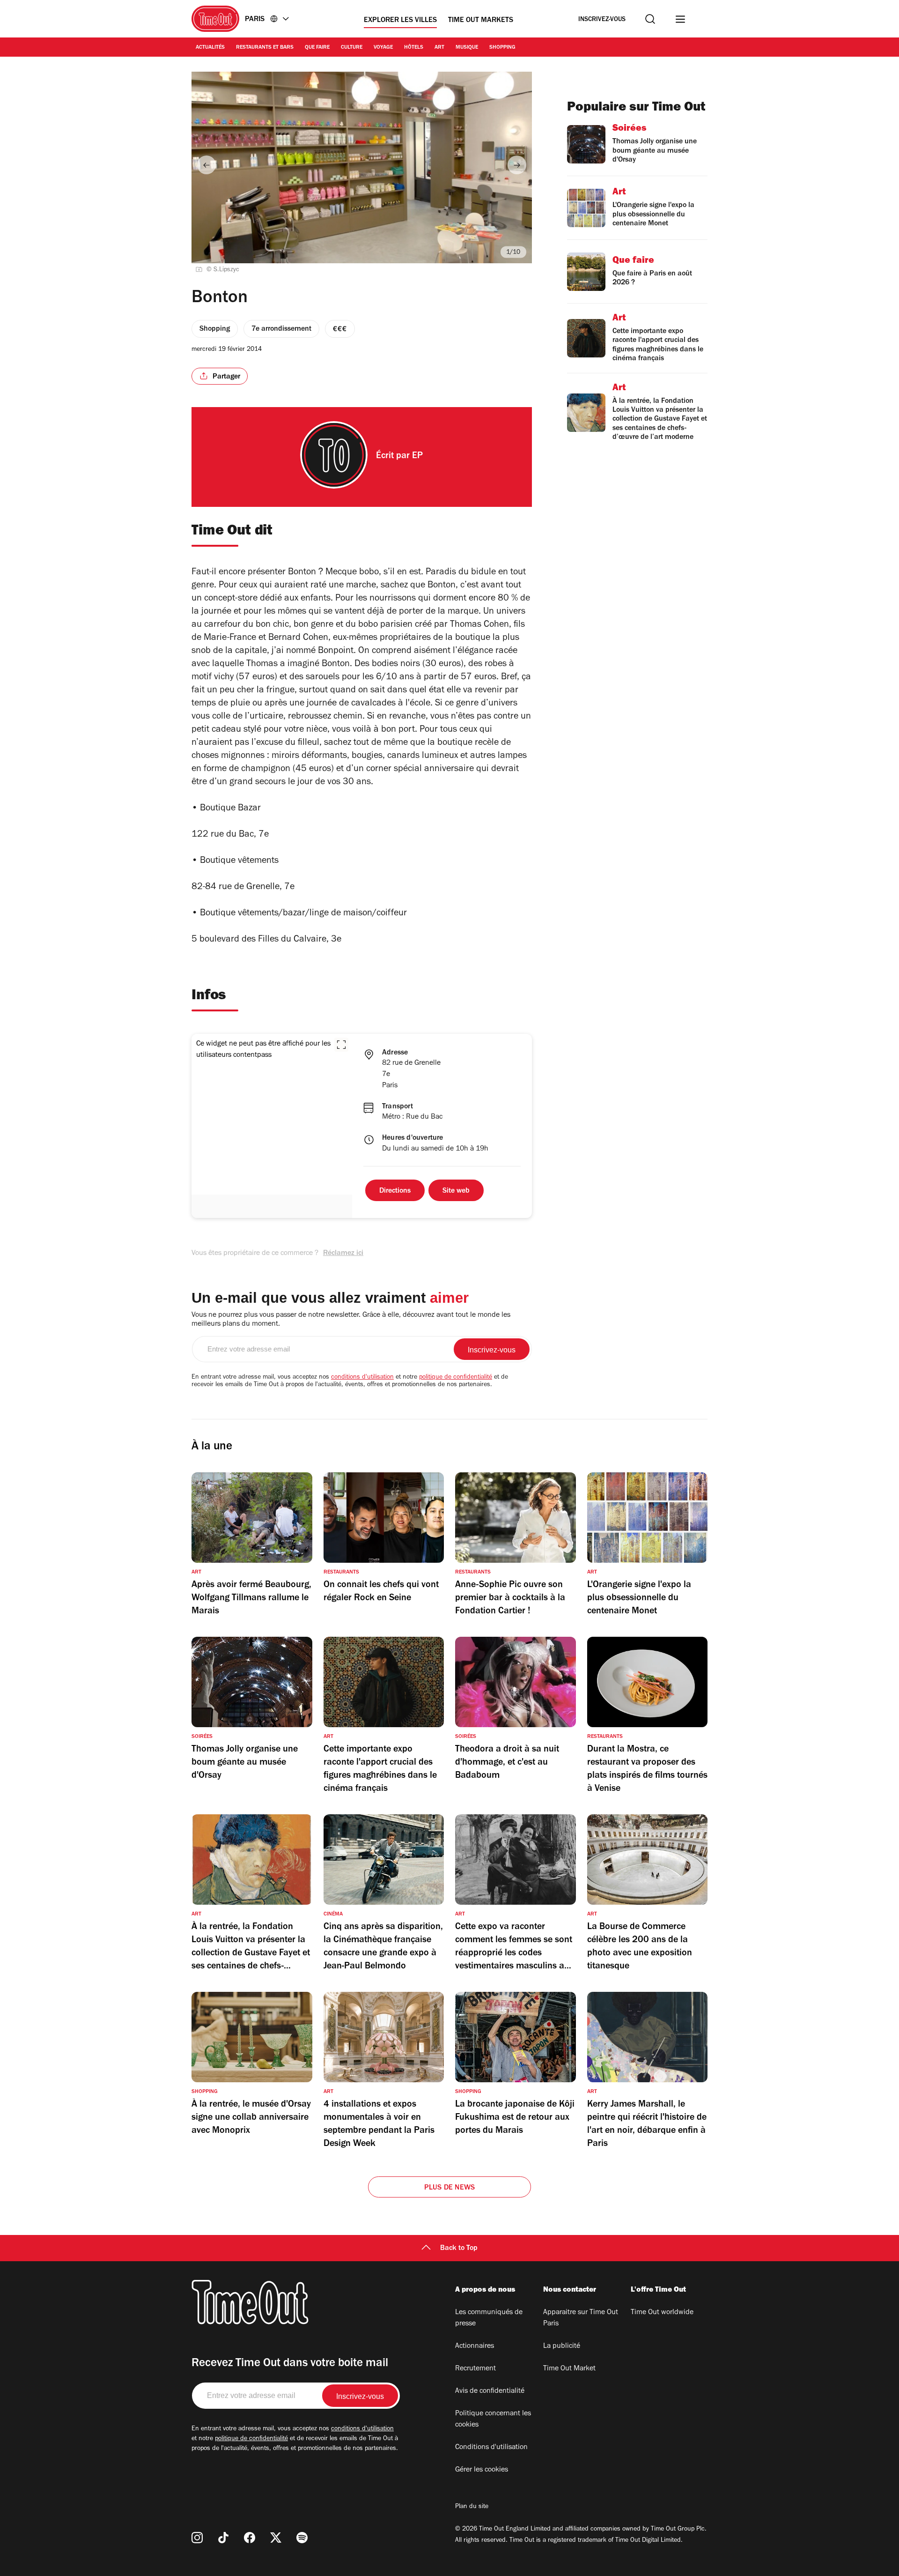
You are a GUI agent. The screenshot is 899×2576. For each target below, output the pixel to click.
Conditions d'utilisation (491, 2448)
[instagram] (197, 2538)
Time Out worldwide (662, 2313)
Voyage (383, 48)
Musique (467, 48)
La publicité (562, 2346)
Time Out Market (569, 2369)
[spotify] (302, 2538)
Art (439, 48)
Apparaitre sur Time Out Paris (581, 2318)
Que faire (317, 48)
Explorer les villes (400, 21)
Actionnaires (475, 2346)
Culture (352, 48)
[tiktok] (223, 2538)
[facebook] (250, 2538)
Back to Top (459, 2249)
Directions (395, 1191)
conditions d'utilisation (362, 1378)
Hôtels (414, 48)
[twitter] (276, 2538)
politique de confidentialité (456, 1378)
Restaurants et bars (265, 48)
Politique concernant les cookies (493, 2420)
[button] (341, 1045)
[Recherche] (650, 19)
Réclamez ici (343, 1254)
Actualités (210, 48)
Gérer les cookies (482, 2470)
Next (517, 165)
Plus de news (449, 2188)
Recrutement (475, 2369)
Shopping (502, 48)
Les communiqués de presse (489, 2318)
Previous (206, 165)
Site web (456, 1191)
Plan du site (472, 2507)
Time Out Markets (481, 21)
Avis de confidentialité (490, 2391)
